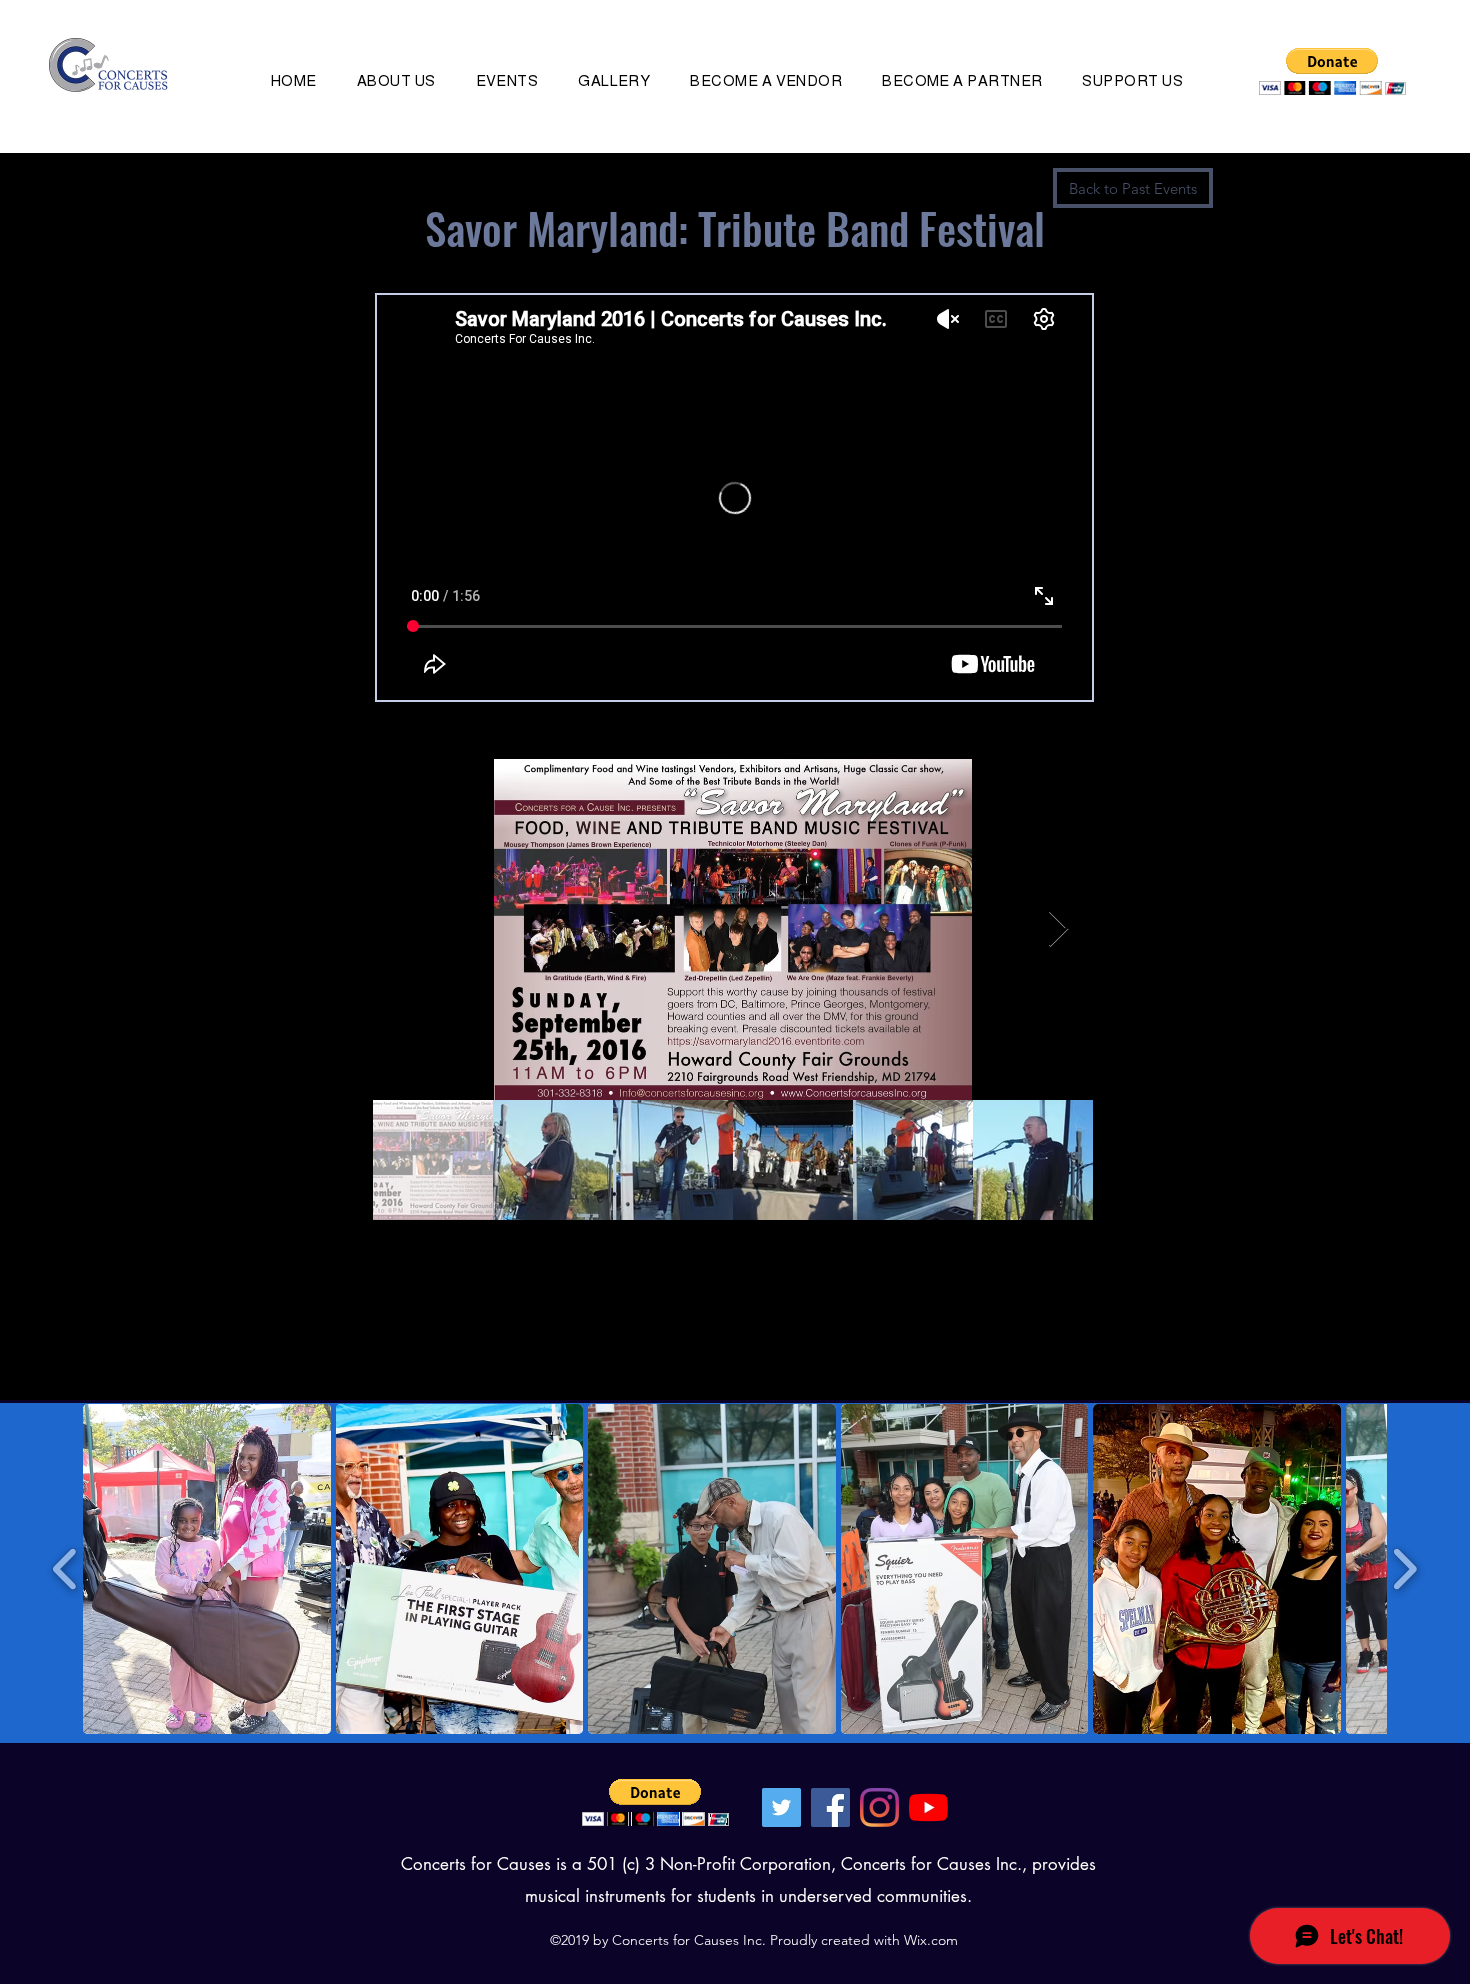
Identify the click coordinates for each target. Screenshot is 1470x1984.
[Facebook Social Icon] (830, 1807)
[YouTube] (928, 1807)
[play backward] (65, 1569)
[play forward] (1404, 1569)
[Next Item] (1058, 929)
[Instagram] (879, 1807)
